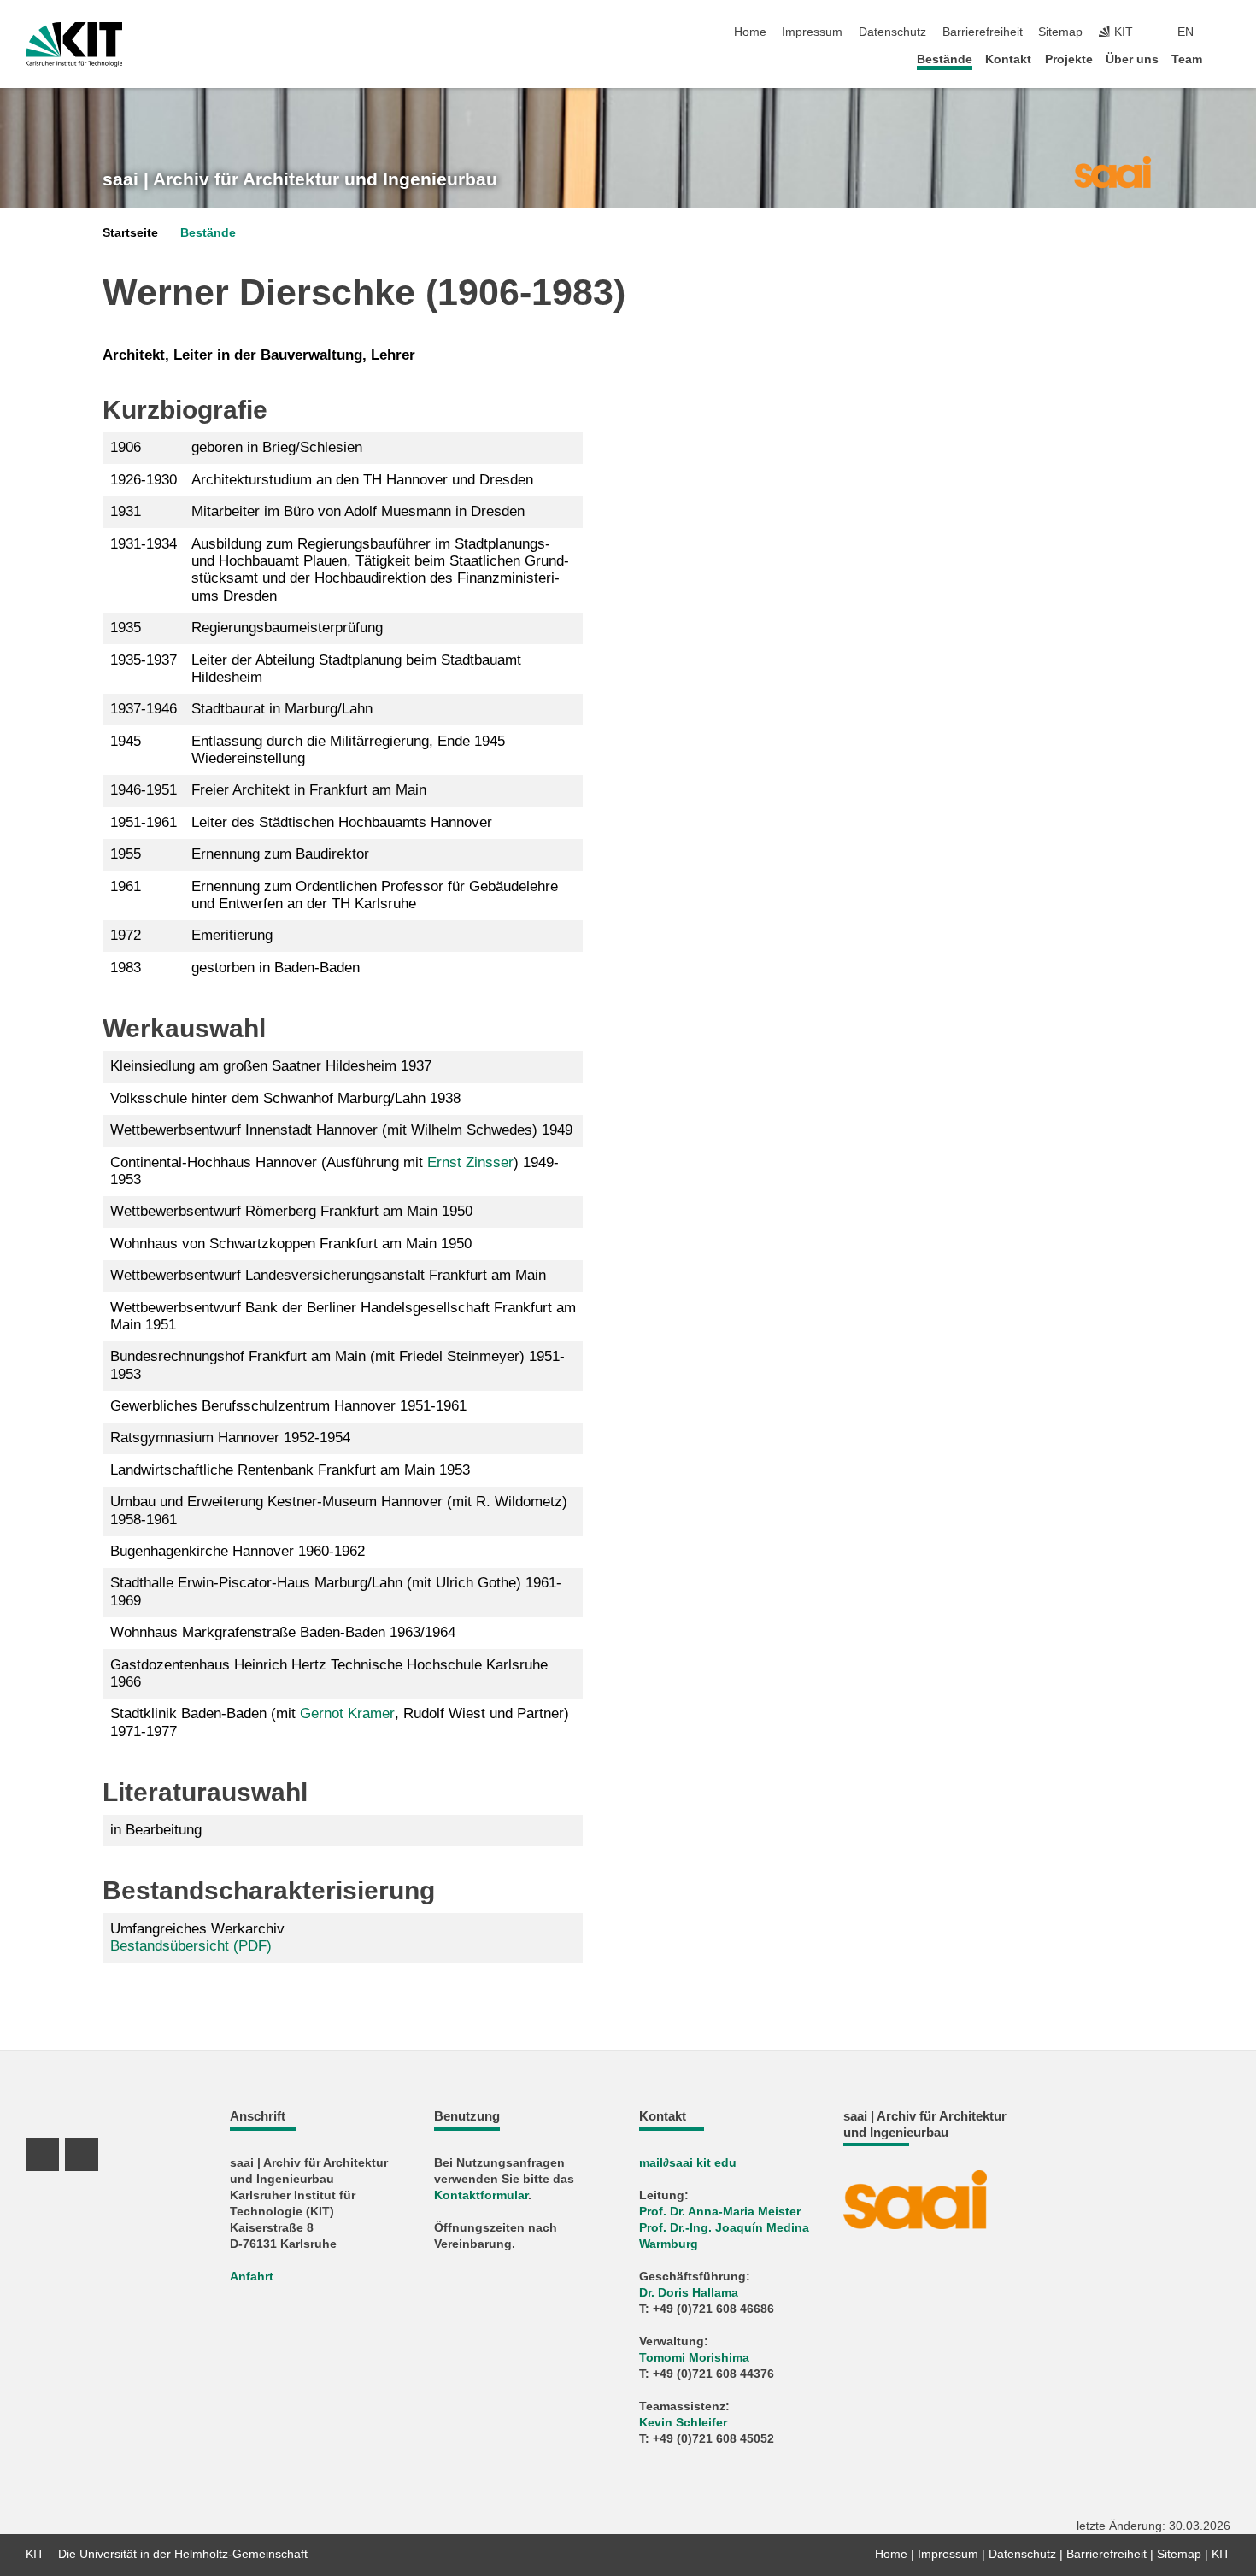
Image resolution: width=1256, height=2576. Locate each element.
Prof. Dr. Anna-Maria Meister (720, 2212)
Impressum (812, 32)
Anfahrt (252, 2277)
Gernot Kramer (347, 1713)
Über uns (1132, 59)
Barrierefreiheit (983, 32)
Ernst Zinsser (470, 1162)
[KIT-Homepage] (74, 44)
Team (1187, 59)
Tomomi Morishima (694, 2358)
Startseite (130, 233)
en (1186, 32)
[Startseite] (1225, 59)
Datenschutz (892, 32)
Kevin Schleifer (683, 2423)
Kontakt (1008, 59)
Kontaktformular (481, 2195)
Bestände (945, 59)
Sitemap (1060, 32)
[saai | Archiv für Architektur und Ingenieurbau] (1112, 171)
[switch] (1225, 32)
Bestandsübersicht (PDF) (191, 1946)
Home (750, 32)
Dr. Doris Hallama (689, 2293)
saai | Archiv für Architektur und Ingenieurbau (300, 179)
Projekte (1069, 59)
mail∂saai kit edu (688, 2163)
